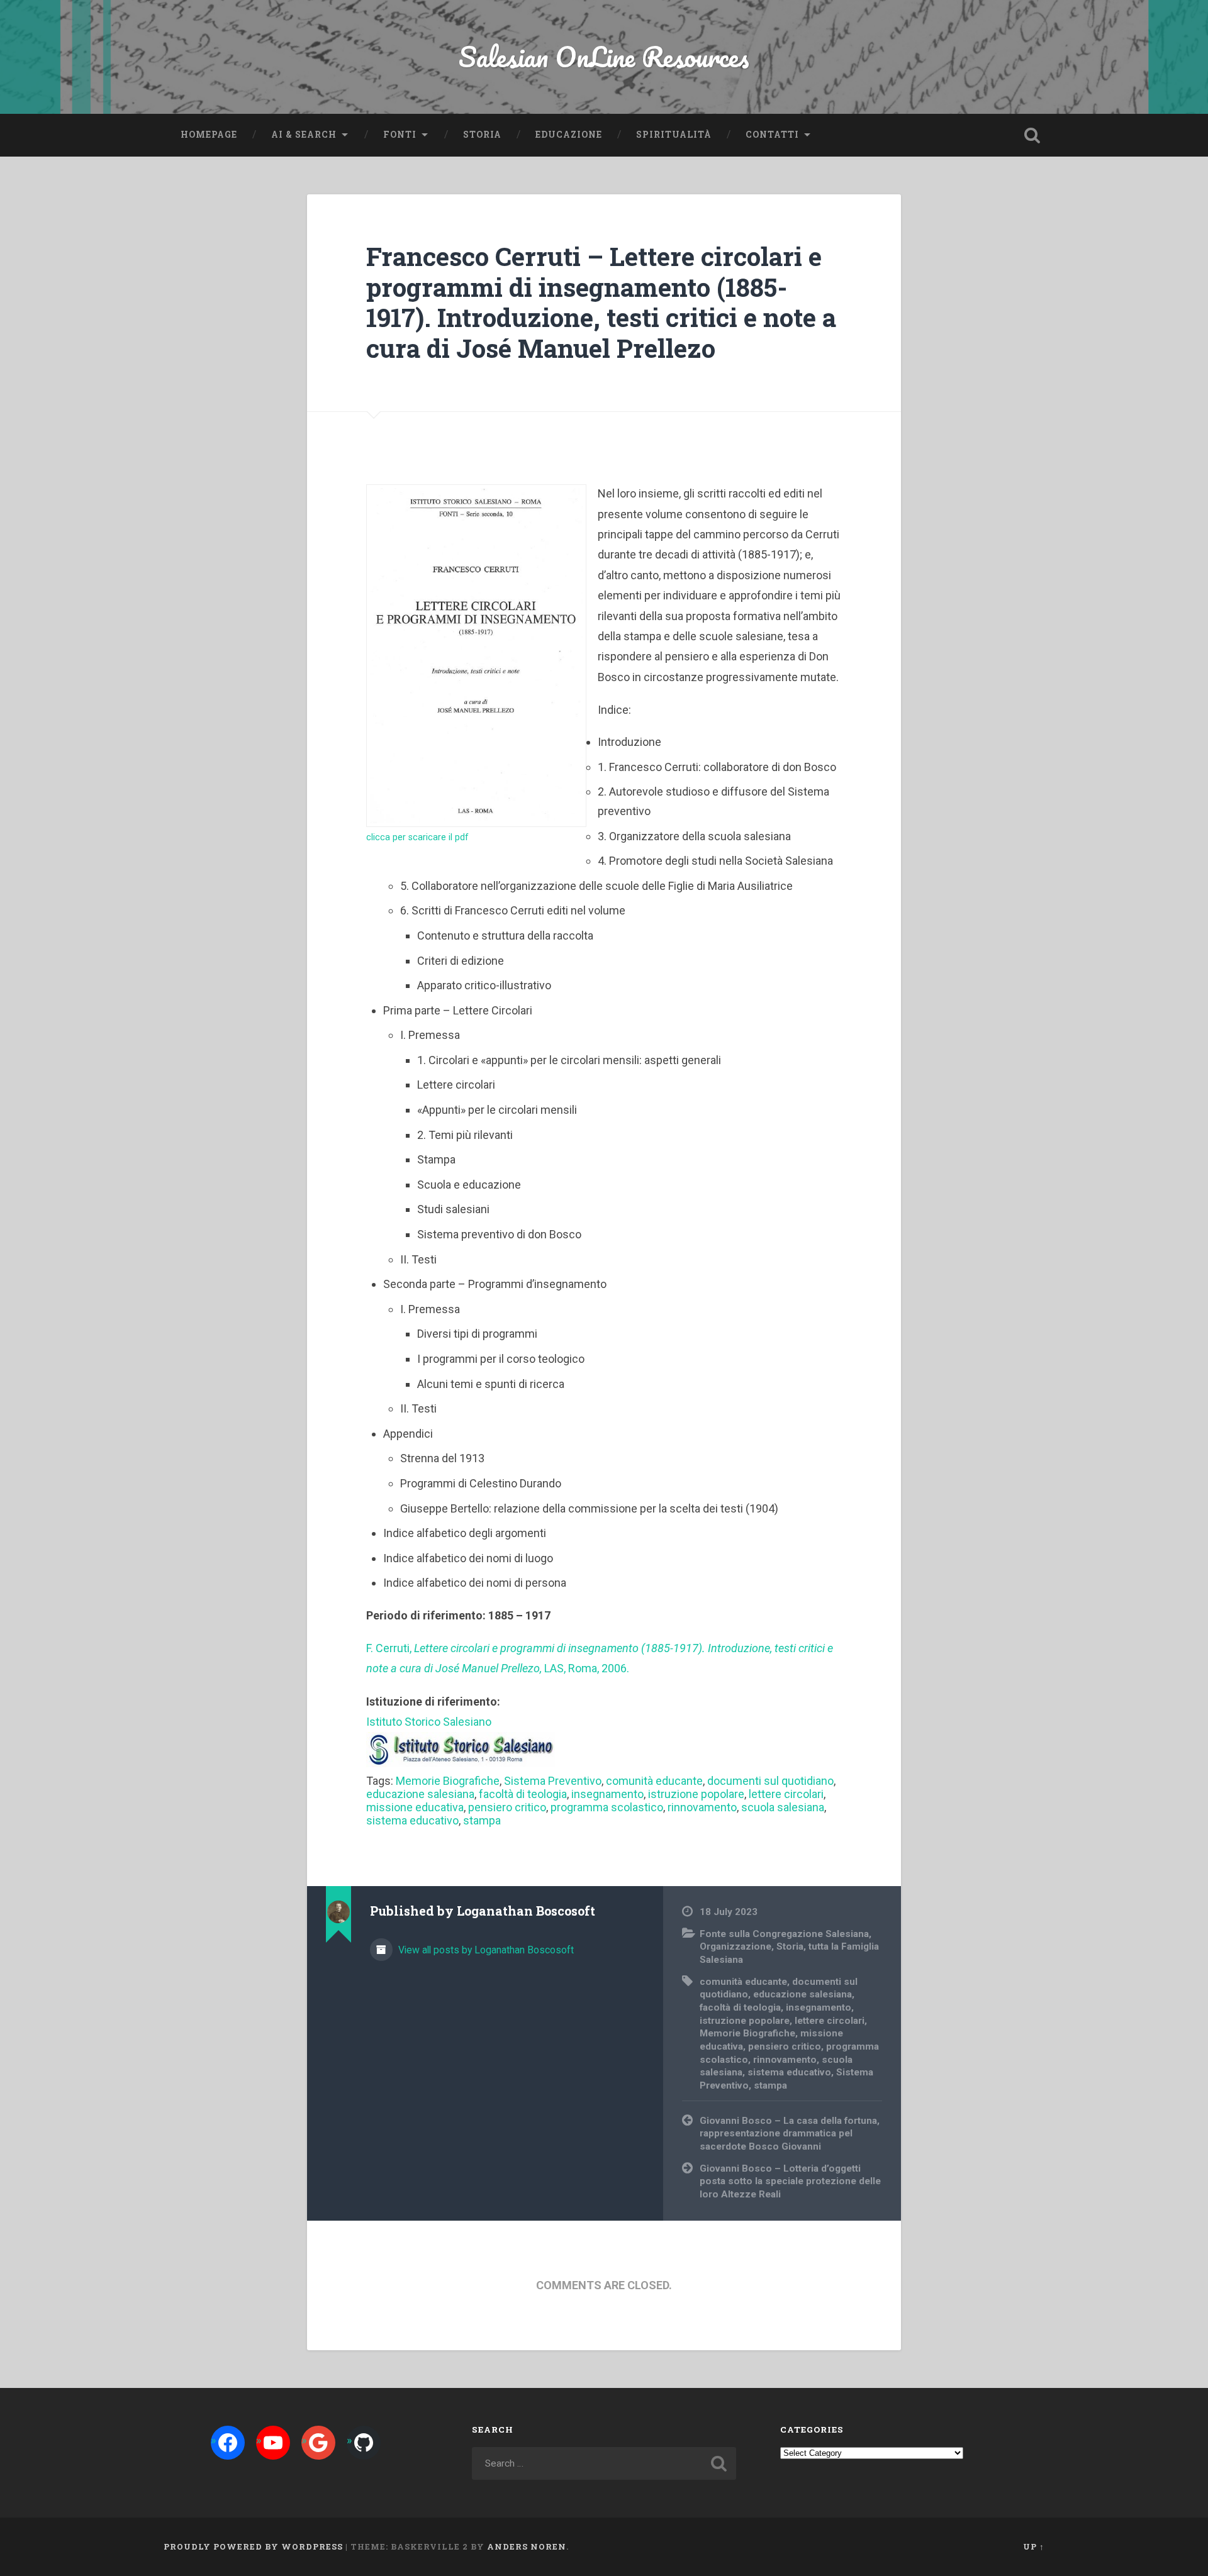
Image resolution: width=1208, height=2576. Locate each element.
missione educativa (415, 1807)
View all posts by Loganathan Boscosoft (485, 1950)
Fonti (400, 135)
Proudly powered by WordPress (253, 2546)
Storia (482, 135)
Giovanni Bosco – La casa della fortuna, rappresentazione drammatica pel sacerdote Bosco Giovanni (790, 2134)
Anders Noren (527, 2546)
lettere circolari (786, 1794)
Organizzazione (735, 1946)
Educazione (569, 135)
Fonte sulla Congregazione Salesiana (784, 1934)
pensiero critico (507, 1807)
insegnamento (607, 1794)
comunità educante (654, 1781)
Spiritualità (674, 135)
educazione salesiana (420, 1794)
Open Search (1032, 135)
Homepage (209, 135)
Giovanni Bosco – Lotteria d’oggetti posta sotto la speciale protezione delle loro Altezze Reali (790, 2181)
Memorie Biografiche (448, 1781)
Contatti (772, 135)
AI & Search (304, 135)
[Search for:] (604, 2463)
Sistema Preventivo (553, 1781)
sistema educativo (412, 1820)
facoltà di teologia (523, 1794)
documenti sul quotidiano (770, 1781)
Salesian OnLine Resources (604, 56)
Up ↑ (1034, 2546)
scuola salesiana (783, 1807)
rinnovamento (702, 1807)
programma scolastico (607, 1807)
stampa (482, 1820)
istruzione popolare (696, 1794)
